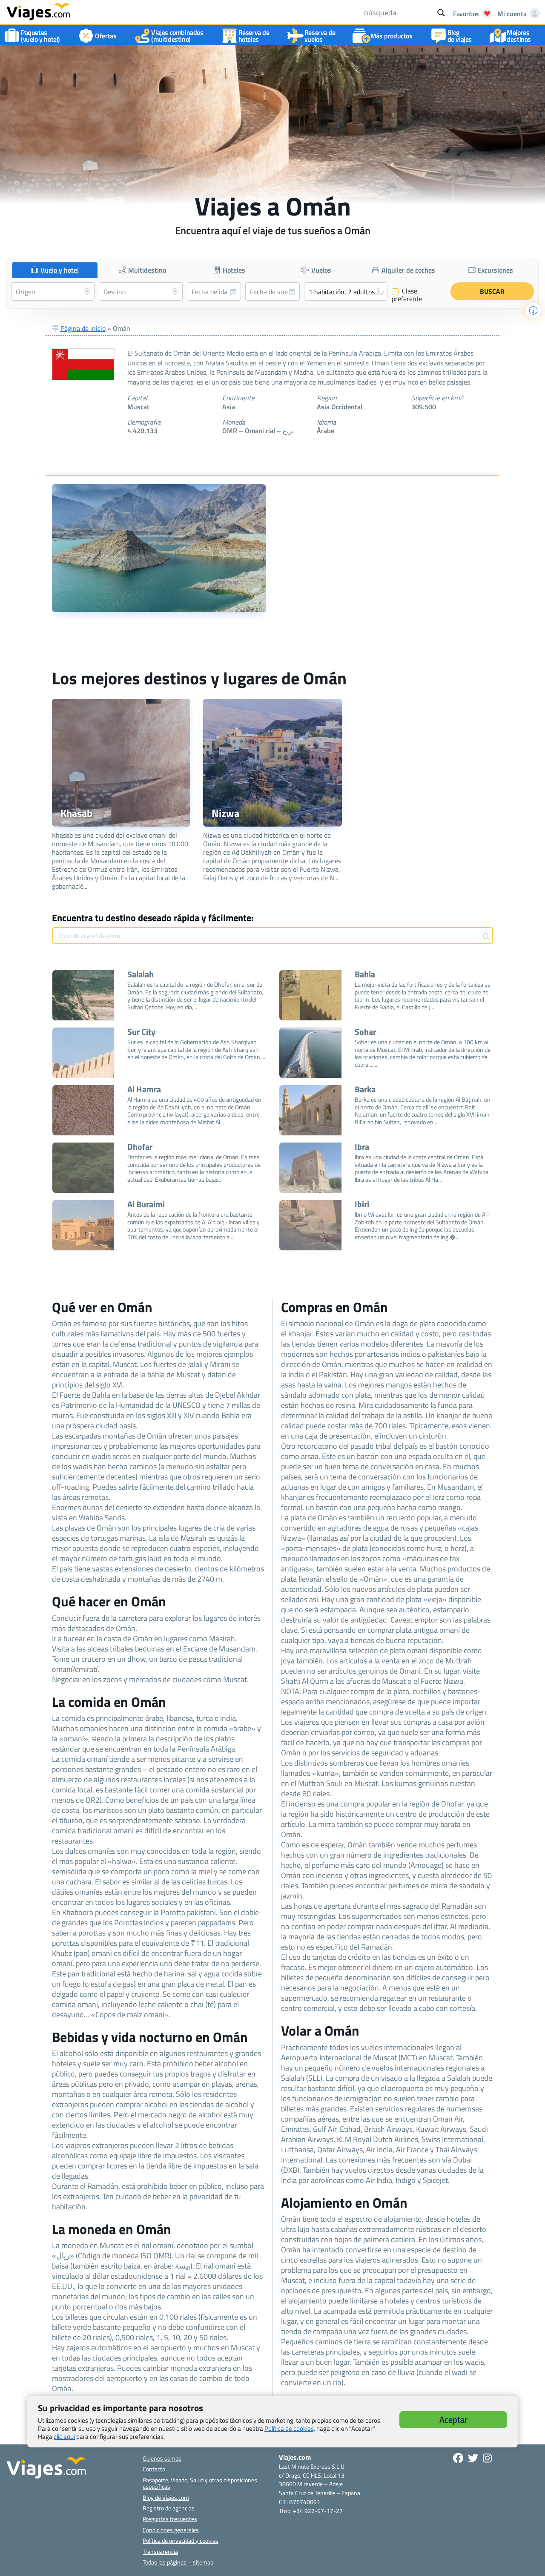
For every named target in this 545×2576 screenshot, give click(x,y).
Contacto (154, 2469)
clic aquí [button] (64, 2437)
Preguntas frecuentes (170, 2519)
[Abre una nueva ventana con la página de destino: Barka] (310, 1110)
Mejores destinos (519, 36)
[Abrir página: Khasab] (121, 763)
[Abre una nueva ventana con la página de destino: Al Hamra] (83, 1110)
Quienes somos (162, 2458)
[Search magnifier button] (441, 13)
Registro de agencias (169, 2508)
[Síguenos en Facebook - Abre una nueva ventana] (458, 2458)
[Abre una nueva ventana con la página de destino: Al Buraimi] (83, 1225)
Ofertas (106, 36)
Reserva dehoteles (254, 36)
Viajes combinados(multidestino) (177, 36)
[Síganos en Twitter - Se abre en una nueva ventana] (473, 2458)
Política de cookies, (290, 2428)
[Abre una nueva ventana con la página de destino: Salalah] (83, 995)
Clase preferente (407, 295)
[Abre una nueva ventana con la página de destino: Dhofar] (83, 1168)
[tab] (55, 270)
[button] (346, 291)
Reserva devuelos (320, 36)
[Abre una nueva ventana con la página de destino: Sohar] (310, 1053)
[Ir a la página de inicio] (38, 11)
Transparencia (160, 2552)
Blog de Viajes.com (166, 2497)
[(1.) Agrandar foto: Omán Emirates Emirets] (159, 548)
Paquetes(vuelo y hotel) (40, 36)
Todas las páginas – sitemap (178, 2562)
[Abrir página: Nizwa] (272, 763)
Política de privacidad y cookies (181, 2540)
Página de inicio (83, 328)
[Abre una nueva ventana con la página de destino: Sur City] (83, 1053)
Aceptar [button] (453, 2419)
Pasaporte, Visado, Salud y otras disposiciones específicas (200, 2483)
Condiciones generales (171, 2530)
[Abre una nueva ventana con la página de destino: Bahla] (310, 995)
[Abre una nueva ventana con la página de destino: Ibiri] (310, 1225)
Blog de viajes (460, 36)
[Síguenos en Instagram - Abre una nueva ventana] (487, 2458)
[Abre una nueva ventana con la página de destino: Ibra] (310, 1168)
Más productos (392, 36)
